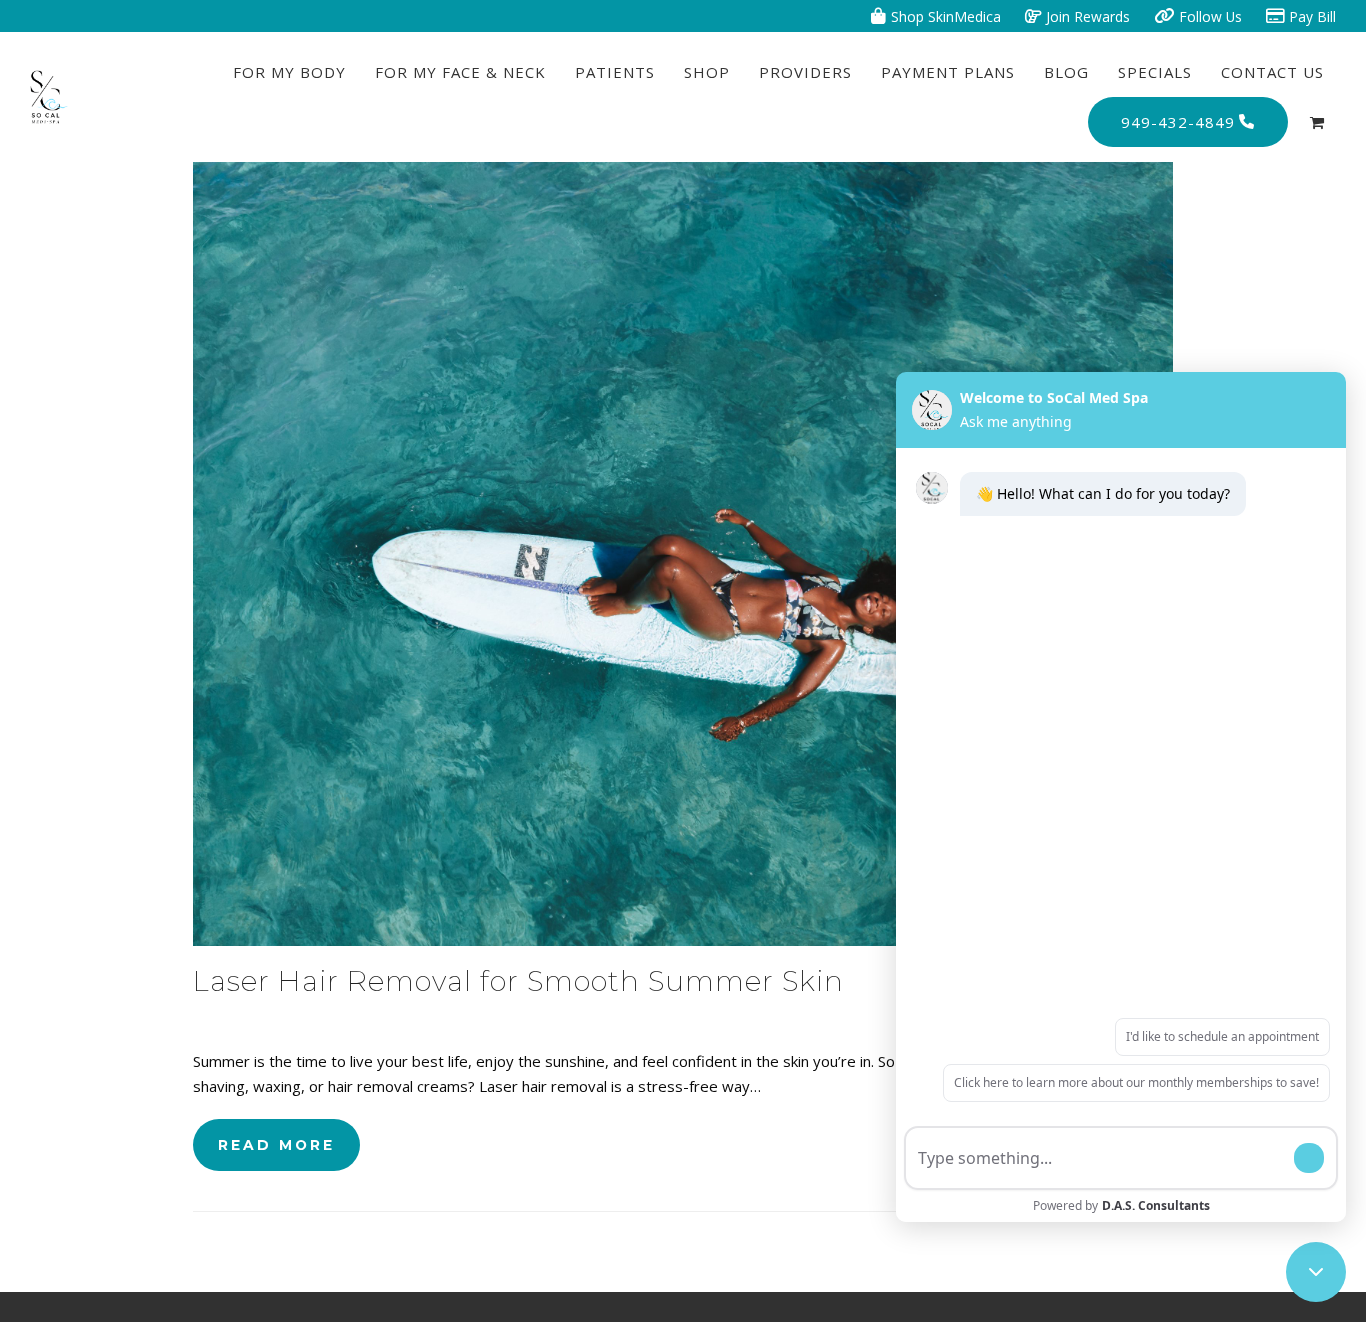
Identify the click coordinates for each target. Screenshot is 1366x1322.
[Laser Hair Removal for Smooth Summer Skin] (683, 552)
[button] (1317, 122)
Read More (276, 1145)
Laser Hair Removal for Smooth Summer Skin (518, 981)
